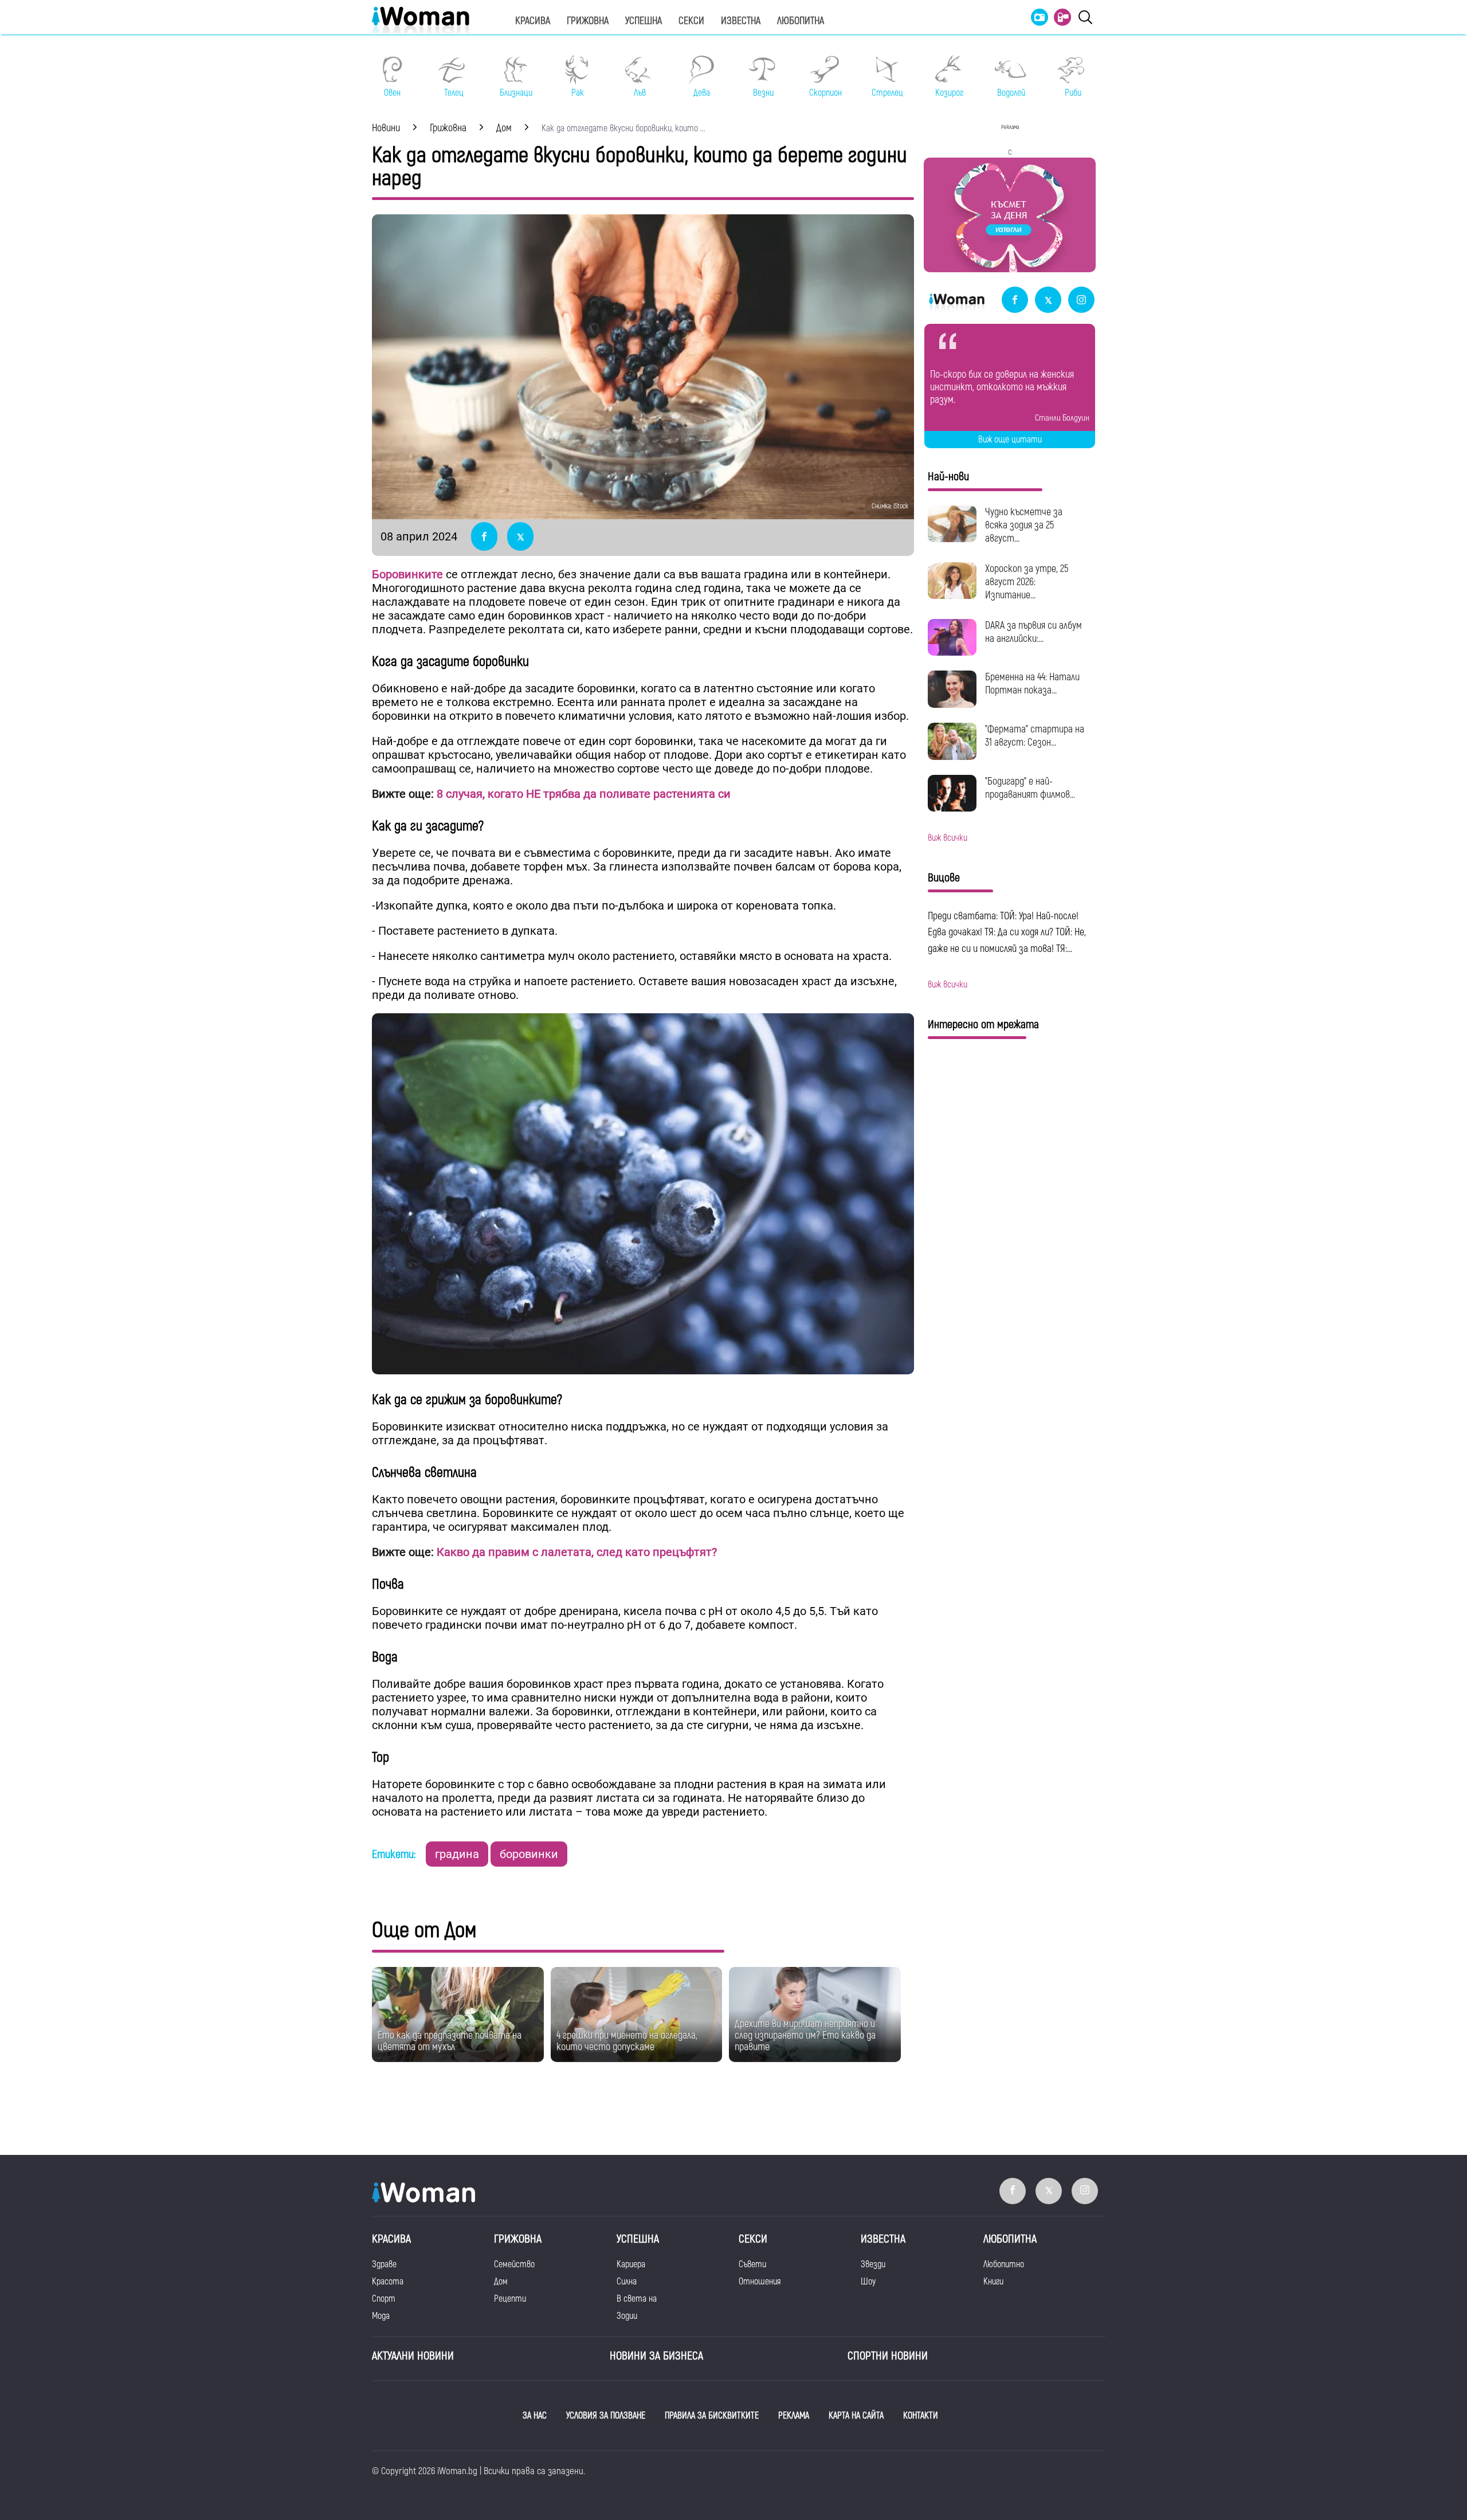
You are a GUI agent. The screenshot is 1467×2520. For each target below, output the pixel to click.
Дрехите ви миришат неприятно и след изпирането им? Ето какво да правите (805, 2035)
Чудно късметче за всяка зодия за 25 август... (1024, 525)
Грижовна (588, 21)
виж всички (948, 838)
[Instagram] (1081, 301)
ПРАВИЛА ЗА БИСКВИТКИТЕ (712, 2416)
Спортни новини (888, 2356)
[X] (1048, 301)
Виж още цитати (1010, 440)
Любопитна (801, 21)
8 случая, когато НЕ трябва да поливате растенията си (584, 794)
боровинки (529, 1854)
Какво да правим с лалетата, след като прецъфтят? (577, 1552)
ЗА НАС (535, 2416)
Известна (741, 21)
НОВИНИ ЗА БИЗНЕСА (656, 2356)
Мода (381, 2316)
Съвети (752, 2264)
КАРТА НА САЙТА (856, 2416)
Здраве (384, 2264)
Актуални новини (413, 2356)
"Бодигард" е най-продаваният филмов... (1030, 788)
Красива (533, 21)
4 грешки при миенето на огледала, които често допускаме (627, 2041)
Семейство (514, 2264)
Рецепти (510, 2299)
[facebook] (1015, 301)
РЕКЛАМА (794, 2416)
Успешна (644, 21)
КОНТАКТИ (921, 2416)
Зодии (627, 2316)
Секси (691, 21)
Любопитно (1004, 2264)
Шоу (868, 2282)
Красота (388, 2282)
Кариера (631, 2264)
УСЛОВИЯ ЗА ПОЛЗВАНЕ (606, 2416)
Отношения (760, 2282)
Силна (627, 2282)
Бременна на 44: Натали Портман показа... (1032, 684)
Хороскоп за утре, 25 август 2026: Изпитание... (1027, 582)
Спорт (384, 2299)
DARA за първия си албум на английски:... (1033, 632)
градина (457, 1854)
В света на (637, 2299)
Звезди (873, 2264)
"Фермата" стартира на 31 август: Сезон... (1035, 736)
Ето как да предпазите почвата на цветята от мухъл (450, 2041)
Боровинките (407, 574)
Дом (501, 2282)
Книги (993, 2282)
